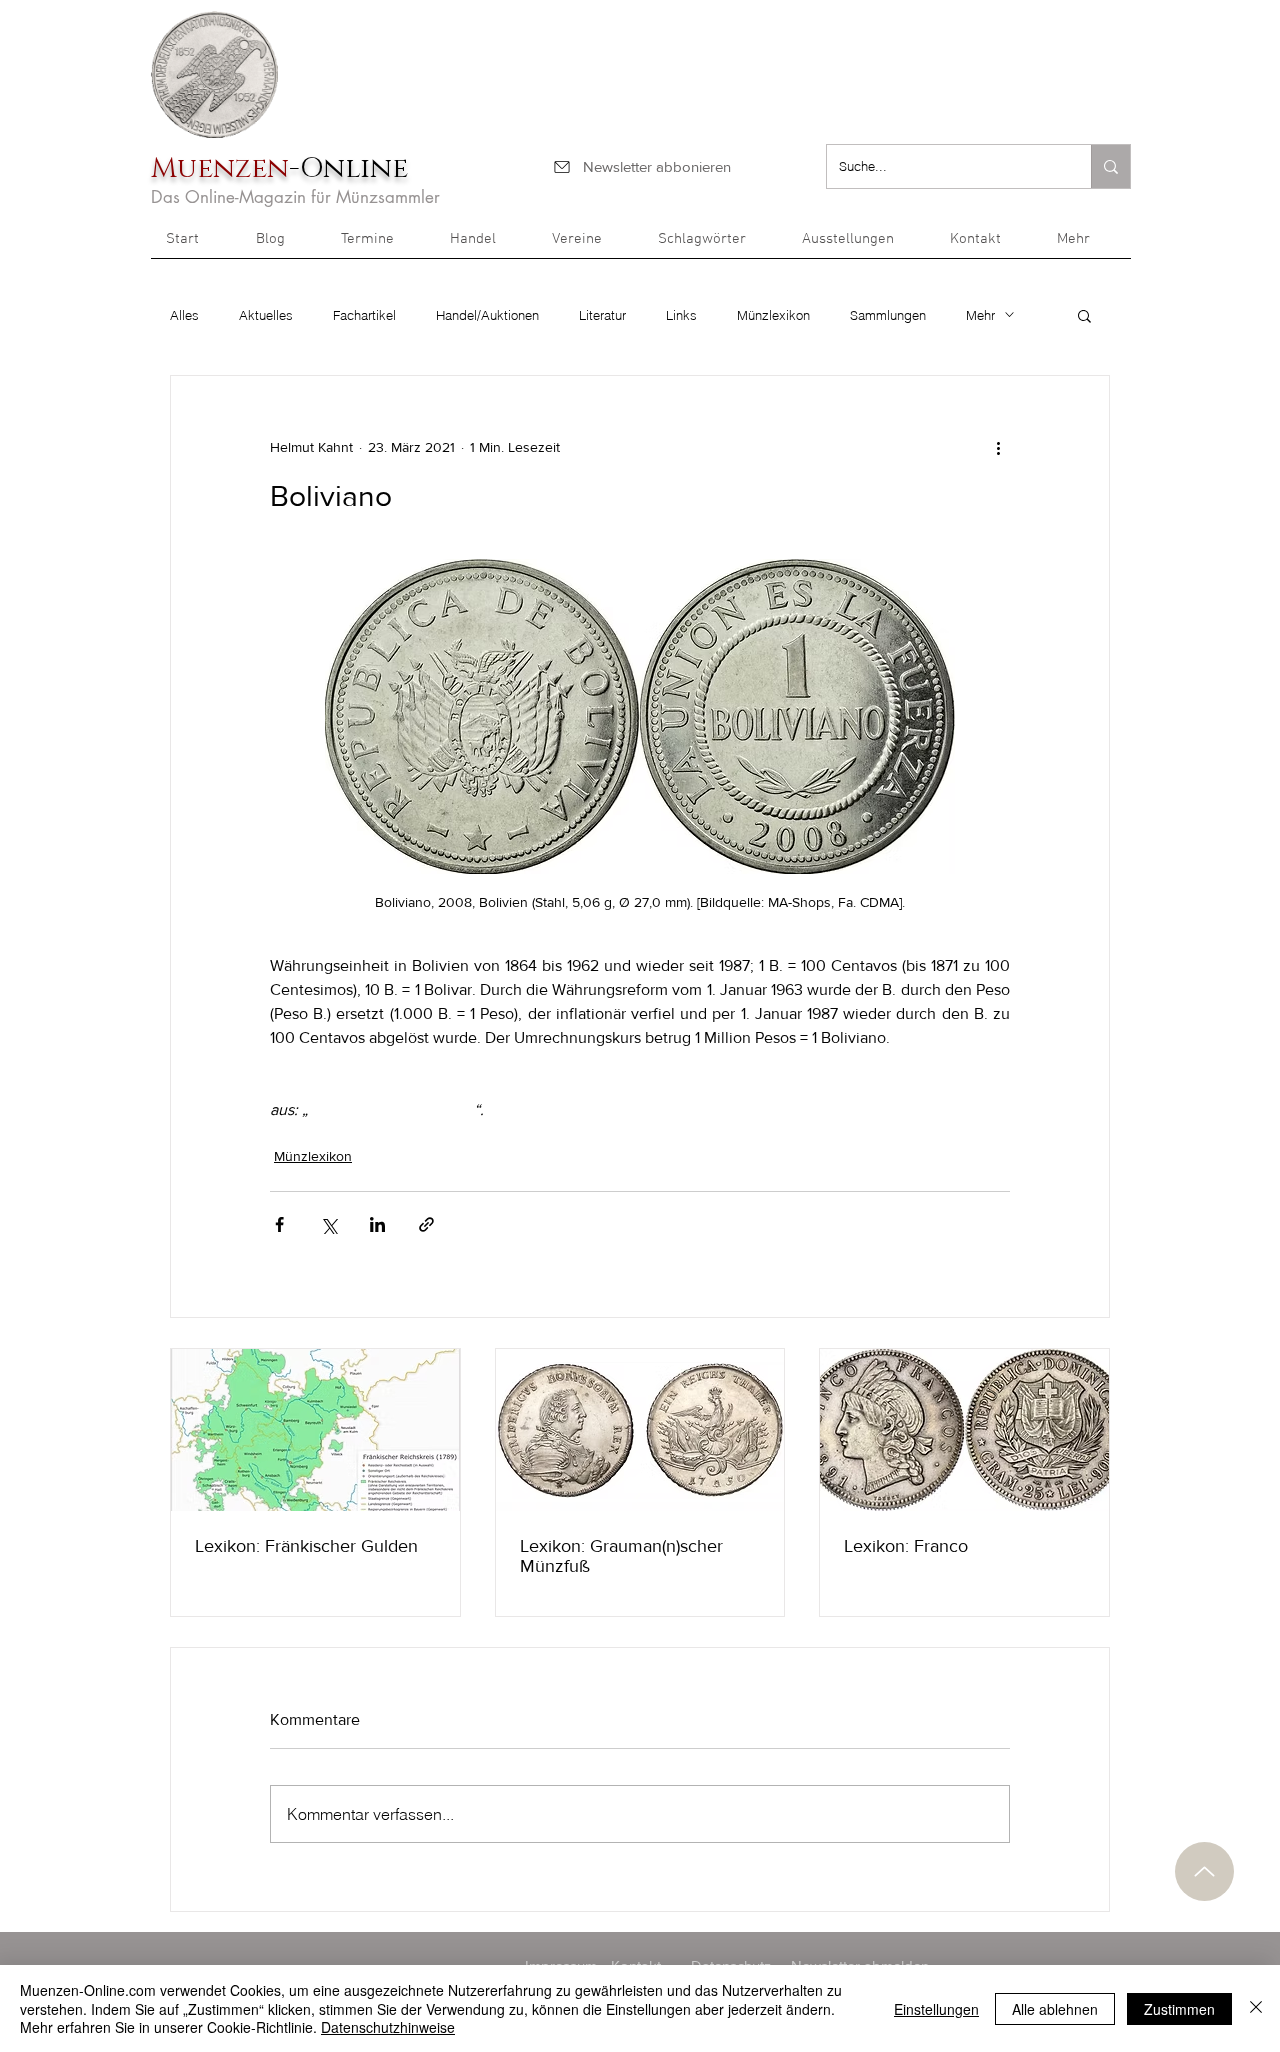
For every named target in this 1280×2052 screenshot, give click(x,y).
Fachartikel (364, 315)
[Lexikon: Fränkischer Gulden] (315, 1430)
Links (681, 315)
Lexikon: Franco (906, 1546)
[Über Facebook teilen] (279, 1224)
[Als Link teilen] (426, 1224)
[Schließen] (1256, 2008)
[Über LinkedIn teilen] (377, 1224)
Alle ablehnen (1055, 2009)
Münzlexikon (773, 315)
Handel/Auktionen (487, 315)
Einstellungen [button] (936, 2009)
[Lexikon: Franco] (964, 1430)
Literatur (602, 315)
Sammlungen (888, 315)
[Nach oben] (1204, 1871)
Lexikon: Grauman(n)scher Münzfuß (621, 1556)
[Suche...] (1110, 166)
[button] (1086, 246)
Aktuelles (266, 315)
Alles (184, 315)
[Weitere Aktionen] (998, 448)
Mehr (980, 315)
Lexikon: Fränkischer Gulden (306, 1546)
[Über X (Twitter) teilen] (328, 1224)
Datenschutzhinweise (388, 2027)
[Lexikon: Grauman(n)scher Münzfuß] (640, 1430)
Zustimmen (1179, 2009)
